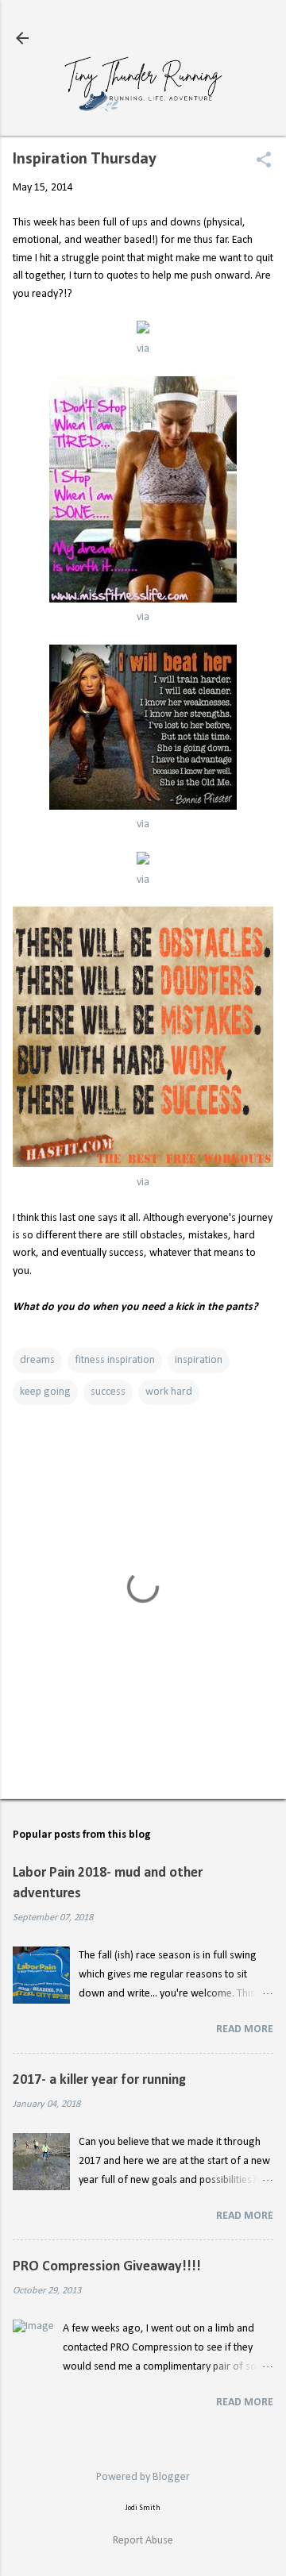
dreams (37, 1360)
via (143, 349)
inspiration (199, 1360)
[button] (264, 162)
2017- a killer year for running (99, 2080)
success (108, 1392)
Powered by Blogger (143, 2477)
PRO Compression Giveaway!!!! (107, 2267)
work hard (169, 1392)
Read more (245, 2029)
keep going (45, 1392)
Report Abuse (143, 2541)
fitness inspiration (115, 1360)
